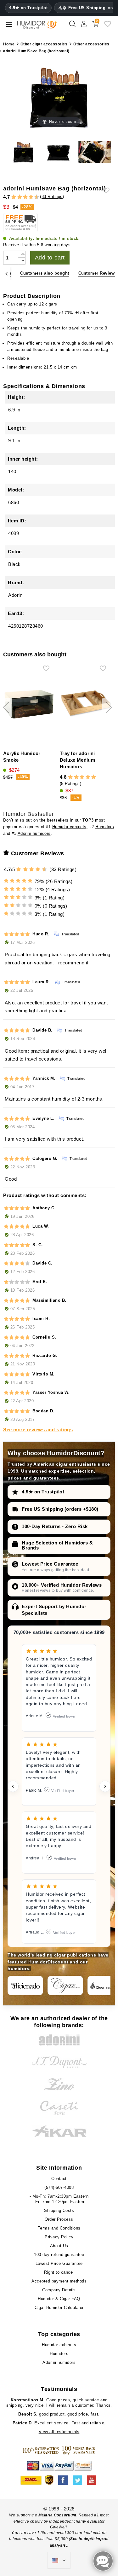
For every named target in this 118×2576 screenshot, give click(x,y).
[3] (17, 197)
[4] (20, 197)
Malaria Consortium (57, 2515)
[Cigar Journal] (65, 1986)
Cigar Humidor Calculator (59, 2308)
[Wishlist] (108, 26)
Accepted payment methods (59, 2281)
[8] (31, 197)
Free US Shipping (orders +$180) (60, 1509)
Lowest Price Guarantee (50, 1564)
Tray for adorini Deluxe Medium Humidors (77, 760)
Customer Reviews (98, 273)
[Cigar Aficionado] (25, 1986)
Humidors (105, 827)
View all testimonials (59, 2432)
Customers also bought (45, 273)
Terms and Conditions (59, 2228)
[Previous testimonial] (13, 1786)
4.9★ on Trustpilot (28, 8)
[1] (11, 197)
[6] (25, 197)
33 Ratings (52, 197)
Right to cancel (59, 2272)
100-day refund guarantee (59, 2255)
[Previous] (6, 273)
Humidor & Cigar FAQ (59, 2299)
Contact (59, 2179)
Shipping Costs (59, 2210)
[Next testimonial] (105, 1786)
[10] (45, 869)
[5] (22, 197)
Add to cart (50, 258)
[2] (14, 197)
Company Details (59, 2290)
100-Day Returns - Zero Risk (55, 1526)
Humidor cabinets (69, 827)
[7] (28, 197)
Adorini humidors (34, 833)
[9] (34, 197)
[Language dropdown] (59, 2561)
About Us (59, 2246)
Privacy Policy (59, 2237)
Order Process (59, 2219)
